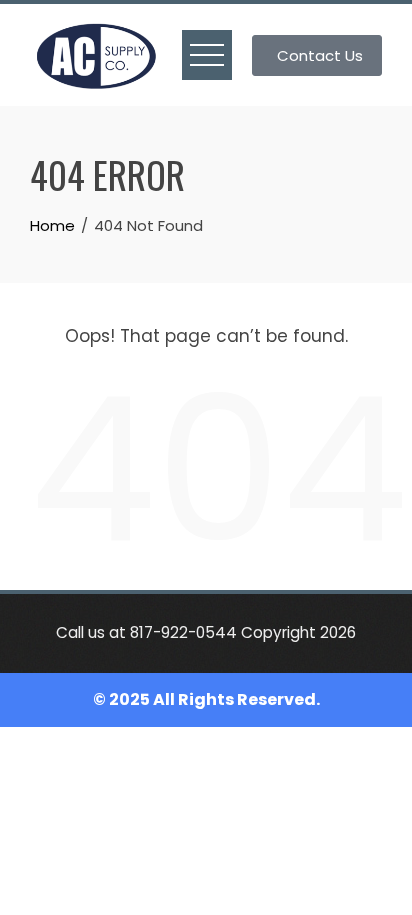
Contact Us (320, 55)
